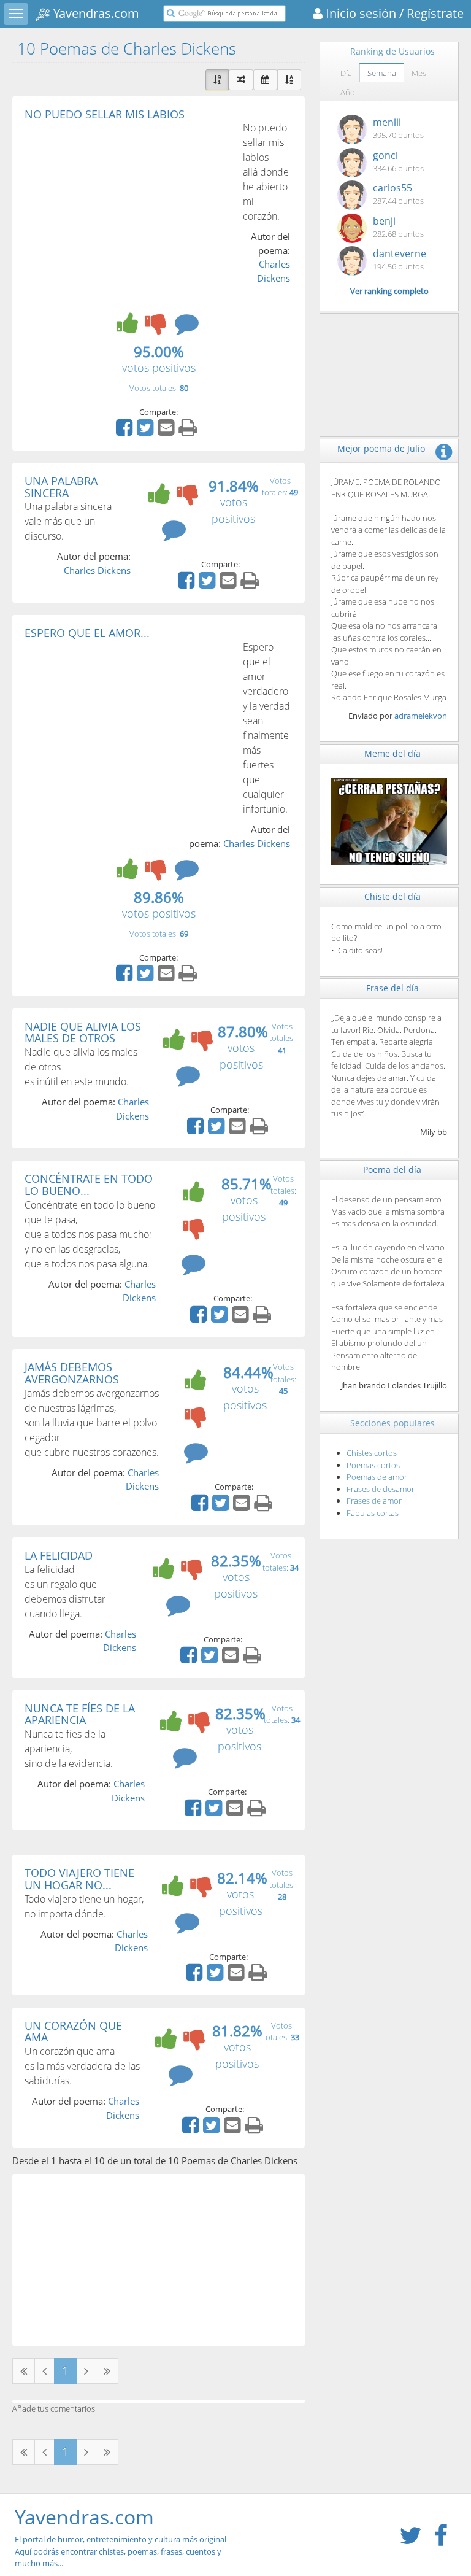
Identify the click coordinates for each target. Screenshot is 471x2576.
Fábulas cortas (373, 1513)
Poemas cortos (373, 1465)
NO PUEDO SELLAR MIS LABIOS (105, 114)
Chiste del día (392, 896)
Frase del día (392, 988)
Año (348, 92)
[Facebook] (126, 431)
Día (346, 73)
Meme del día (392, 753)
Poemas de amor (377, 1477)
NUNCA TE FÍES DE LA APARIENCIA (80, 1714)
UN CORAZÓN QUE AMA (73, 2032)
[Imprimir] (189, 431)
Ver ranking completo (389, 291)
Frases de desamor (381, 1489)
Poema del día (392, 1170)
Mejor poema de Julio (381, 448)
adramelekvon (421, 716)
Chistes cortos (372, 1453)
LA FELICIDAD (59, 1555)
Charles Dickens (97, 570)
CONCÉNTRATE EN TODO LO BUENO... (89, 1185)
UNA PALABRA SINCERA (61, 487)
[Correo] (167, 431)
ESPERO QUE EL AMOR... (87, 633)
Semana (382, 73)
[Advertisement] (128, 212)
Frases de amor (374, 1501)
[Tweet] (147, 431)
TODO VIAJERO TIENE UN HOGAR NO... (79, 1879)
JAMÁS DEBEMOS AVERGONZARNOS (72, 1373)
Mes (419, 73)
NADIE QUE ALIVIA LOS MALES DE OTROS (83, 1032)
